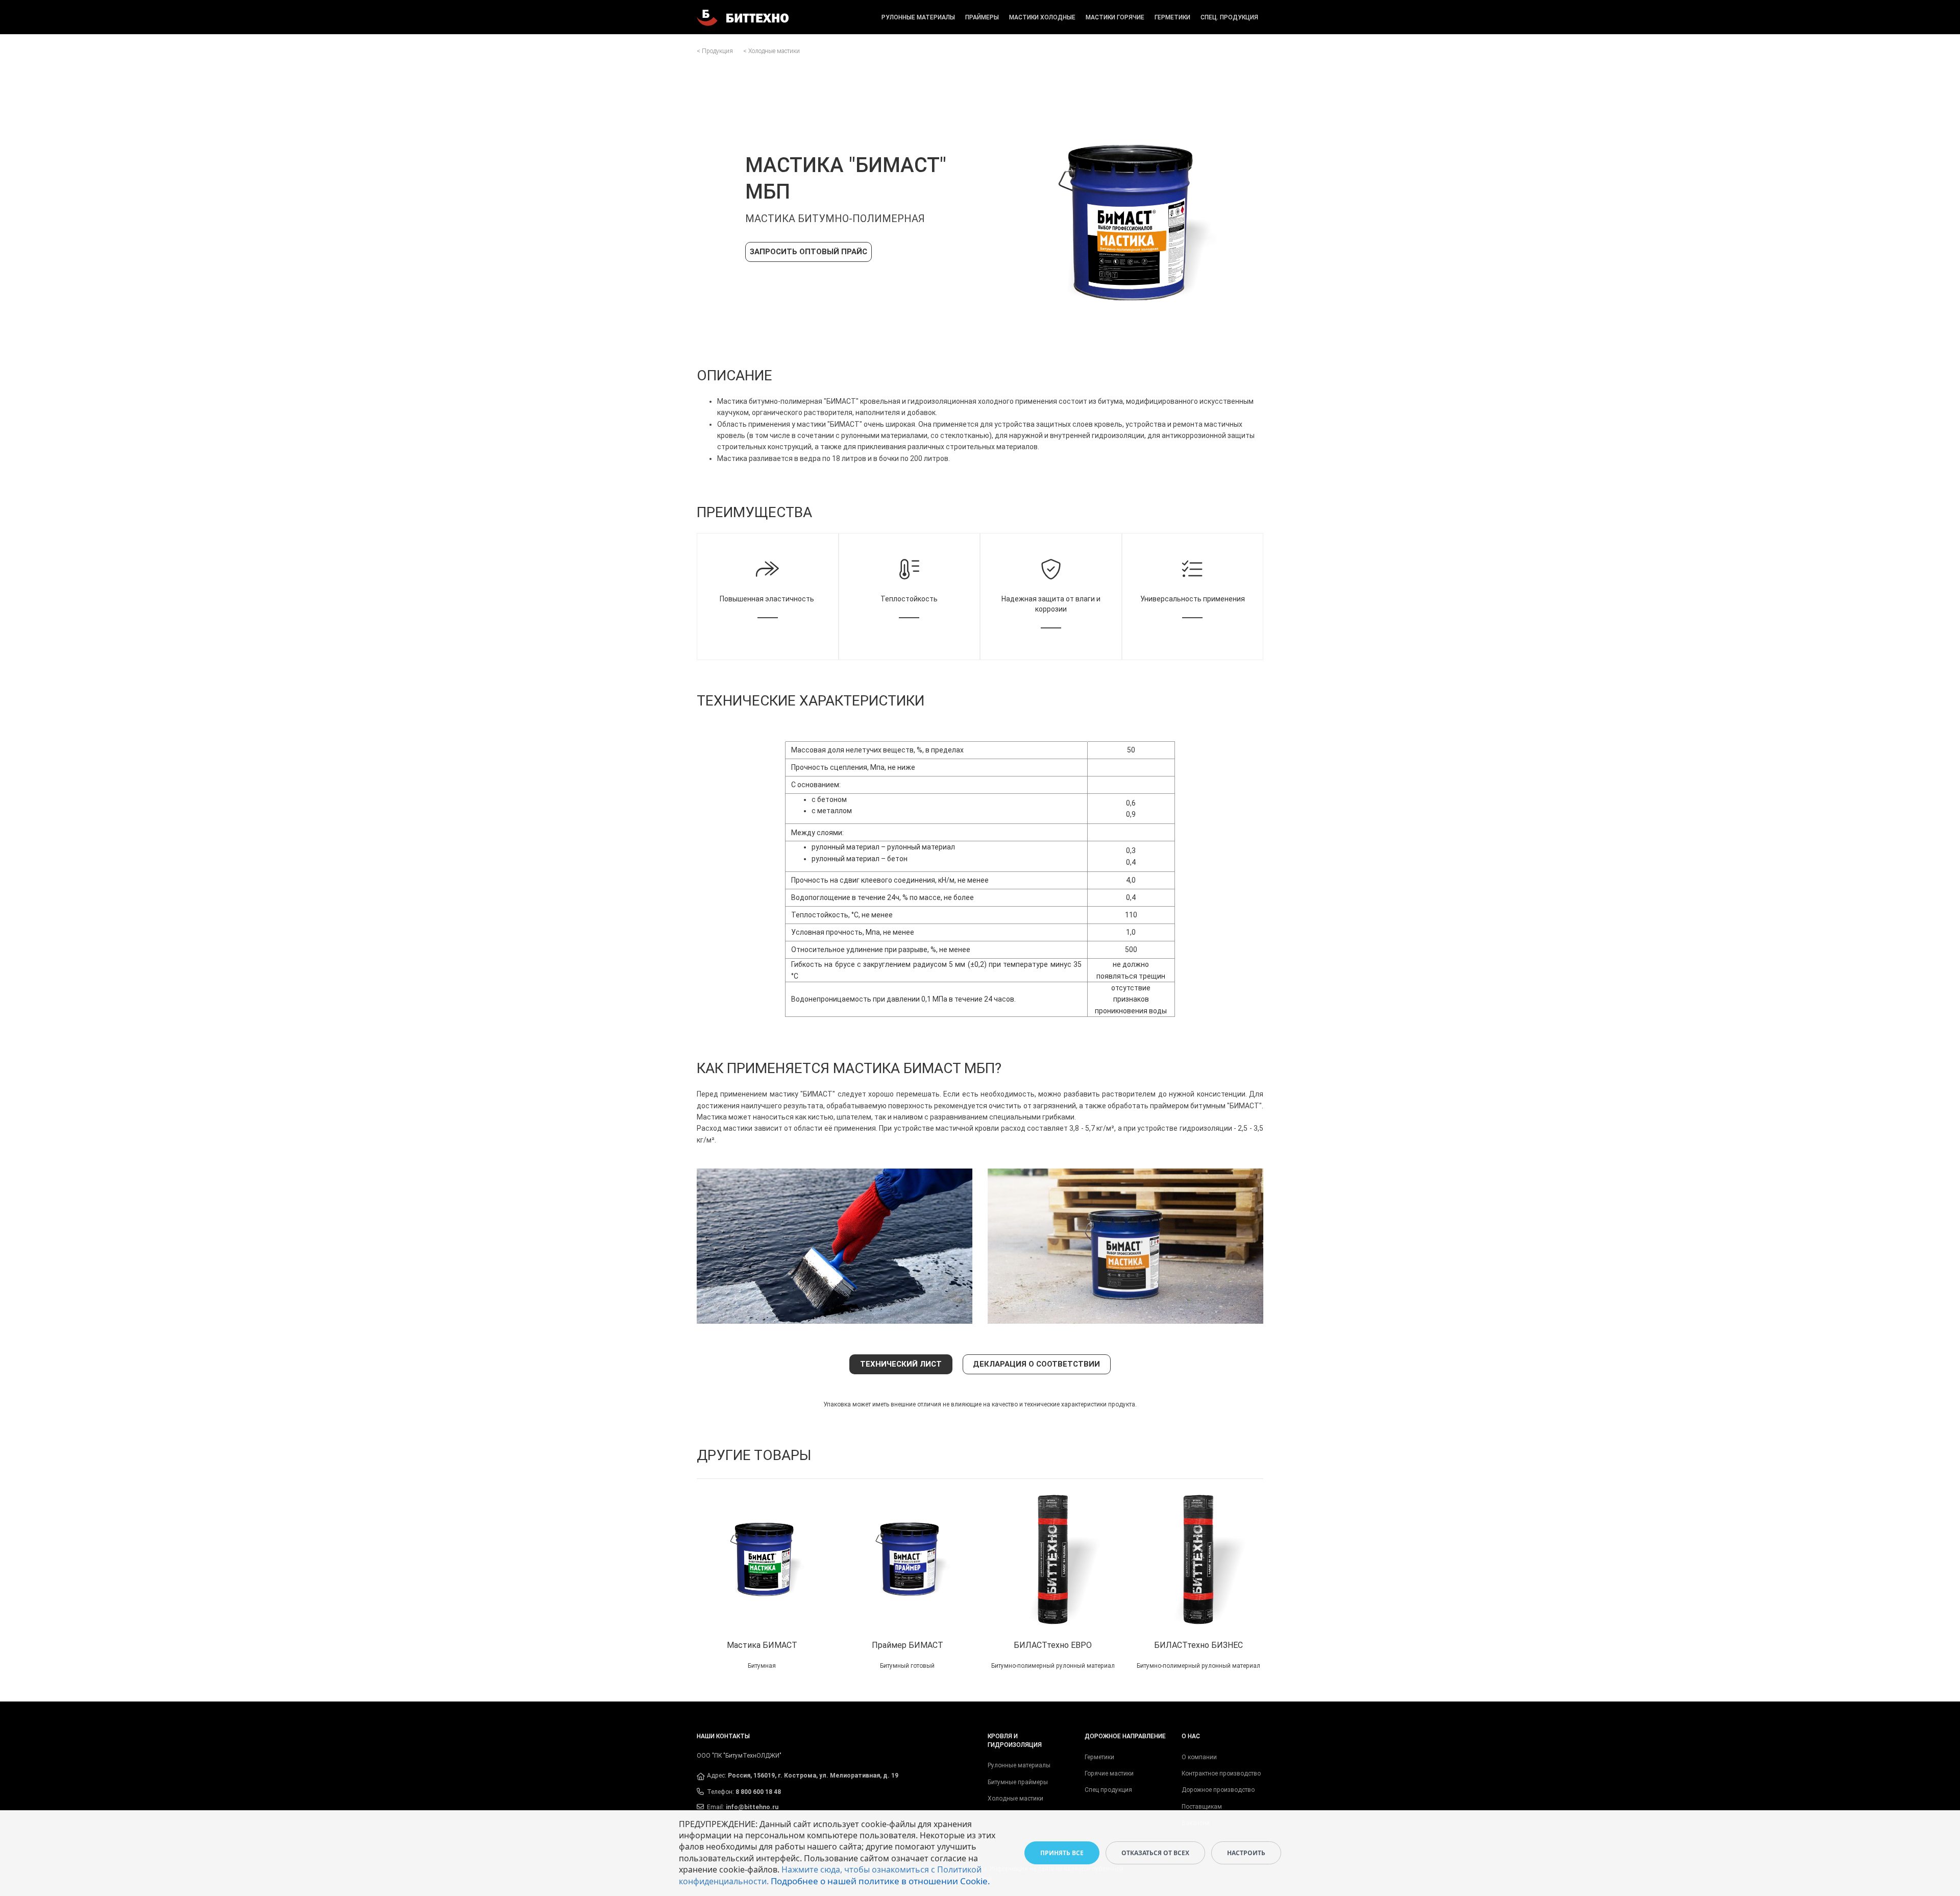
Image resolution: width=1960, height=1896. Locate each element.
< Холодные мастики (771, 51)
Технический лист (901, 1364)
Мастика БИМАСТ (762, 1645)
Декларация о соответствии (1036, 1364)
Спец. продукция (1229, 17)
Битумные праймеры (1018, 1782)
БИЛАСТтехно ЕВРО (1053, 1645)
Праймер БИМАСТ (908, 1645)
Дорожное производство (1218, 1790)
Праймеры (982, 17)
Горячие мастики (1109, 1773)
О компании (1199, 1757)
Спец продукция (1108, 1790)
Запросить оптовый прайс (808, 252)
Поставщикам (1202, 1807)
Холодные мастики (1015, 1798)
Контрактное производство (1221, 1773)
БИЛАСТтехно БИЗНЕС (1198, 1645)
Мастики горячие (1115, 17)
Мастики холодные (1042, 17)
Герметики (1172, 17)
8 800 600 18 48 (758, 1792)
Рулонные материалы (918, 17)
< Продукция (715, 51)
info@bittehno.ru (752, 1807)
